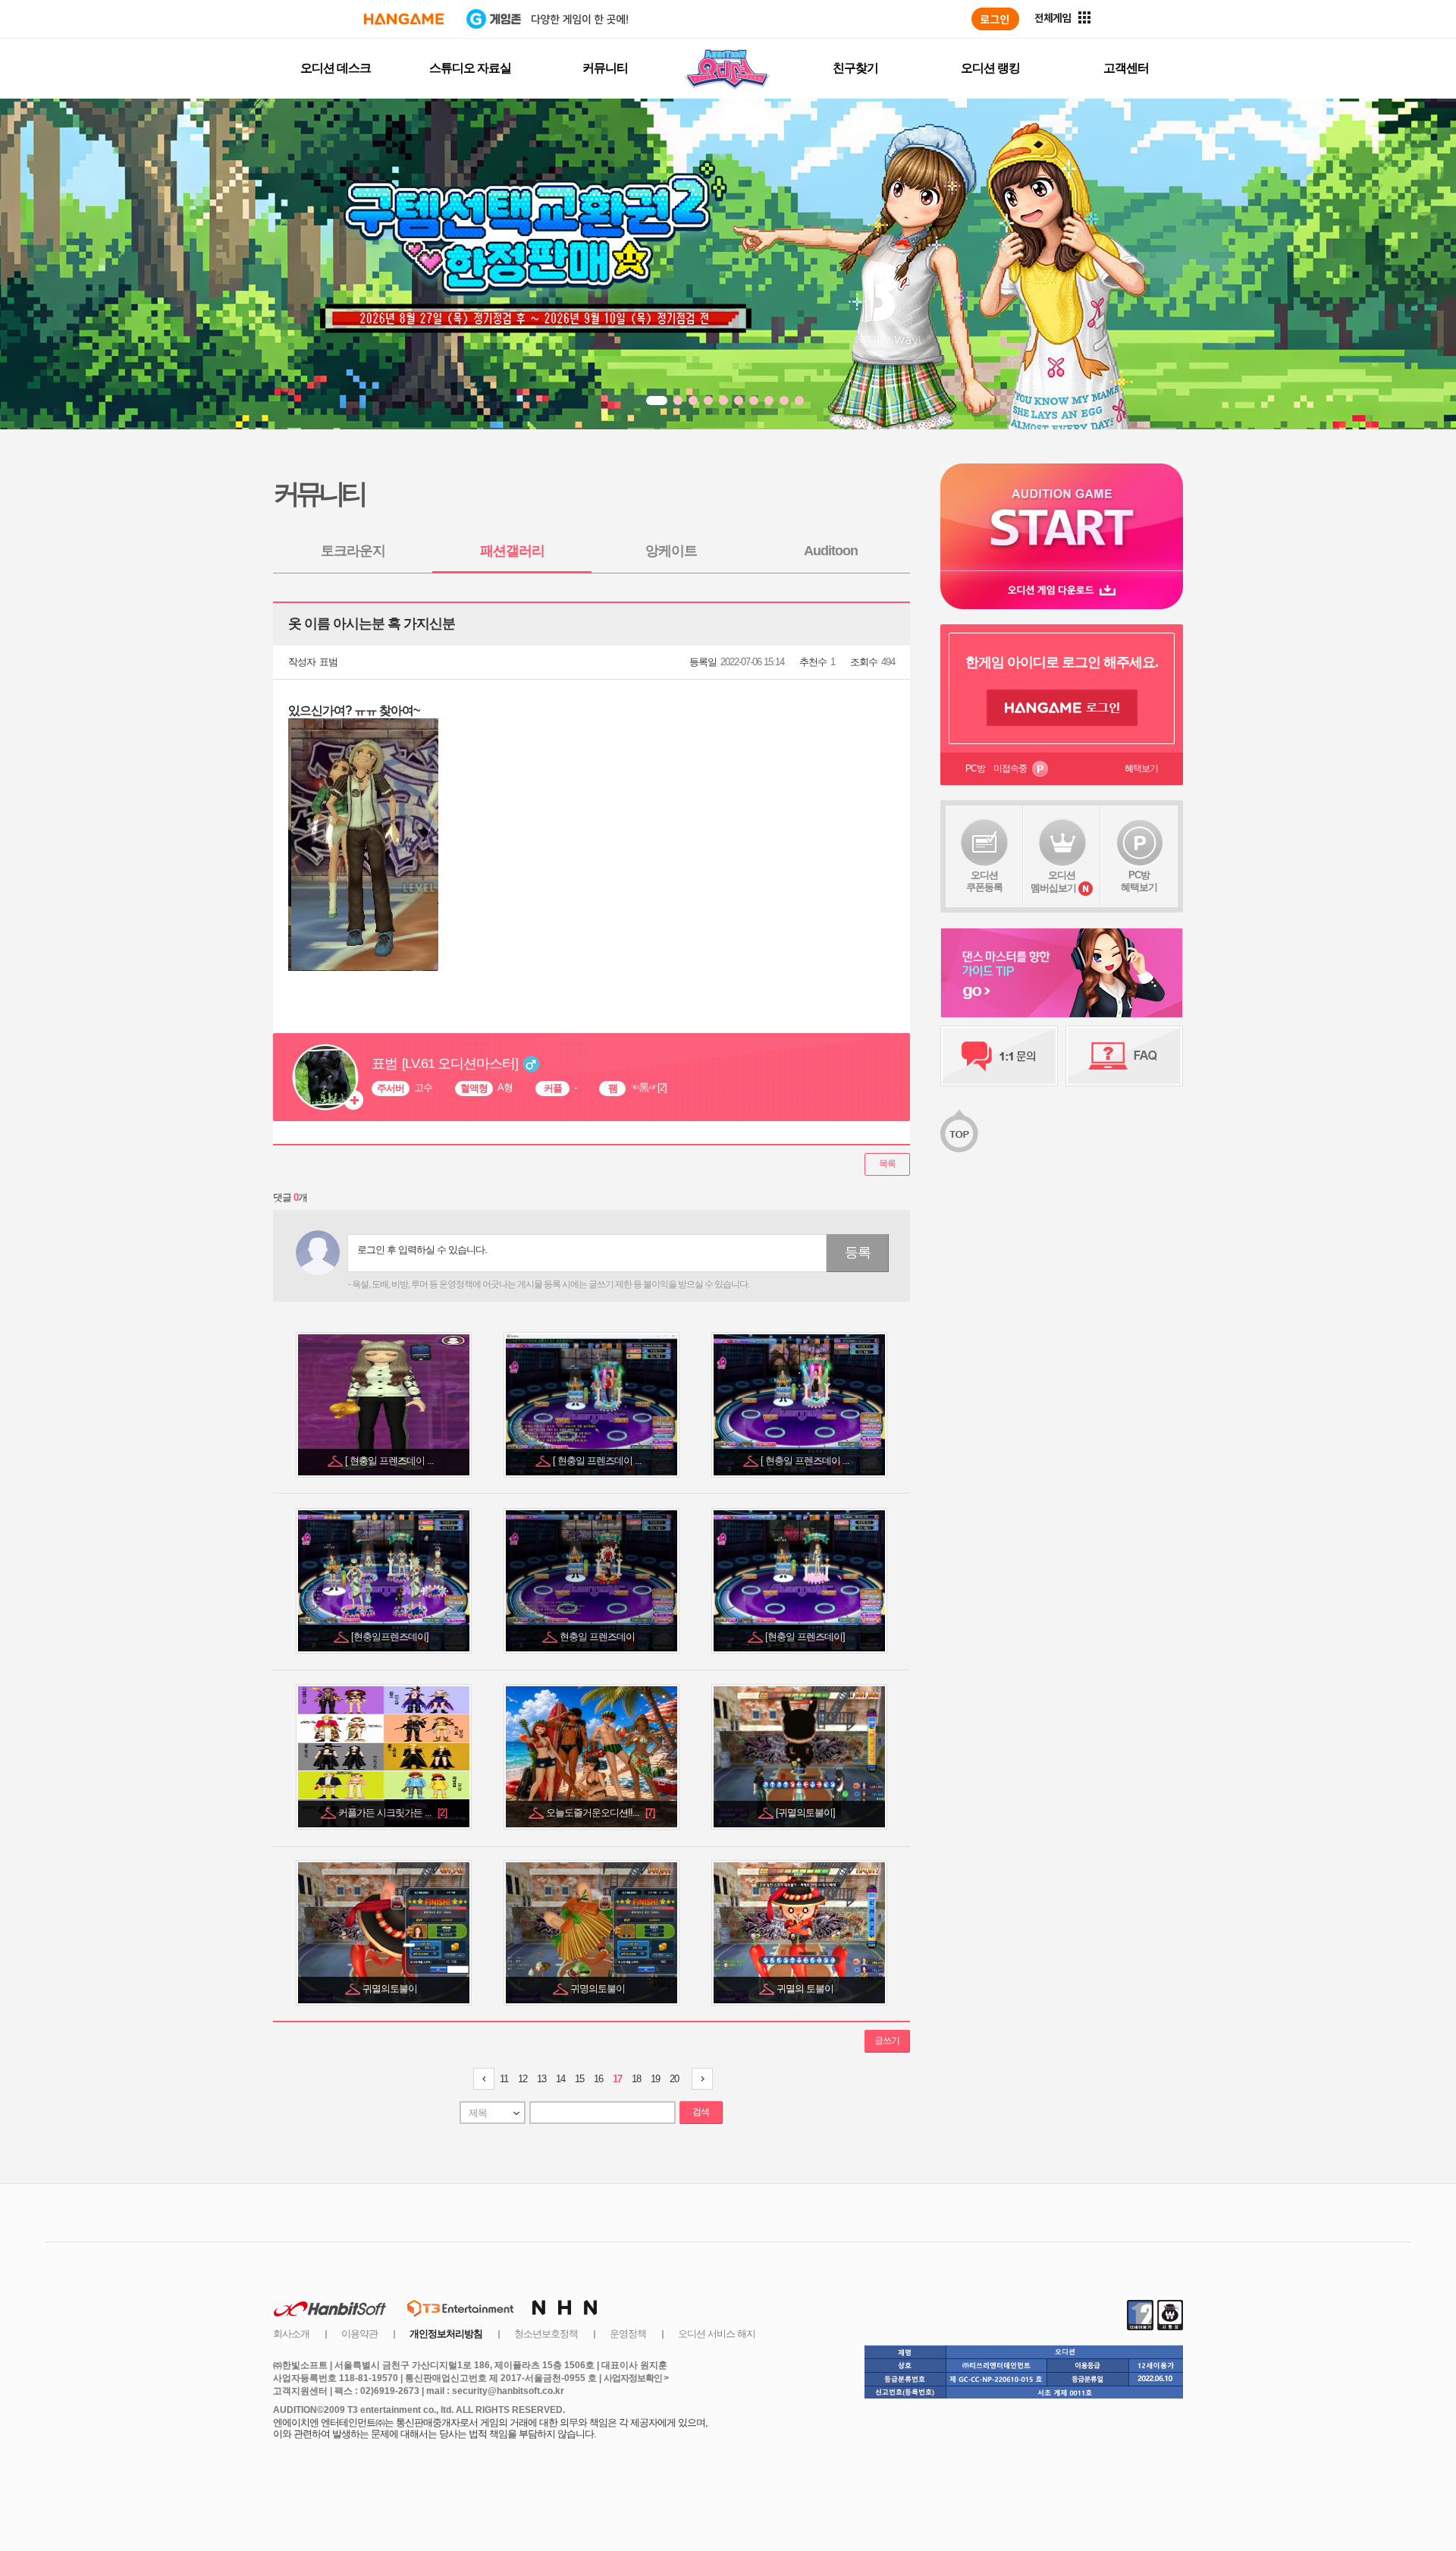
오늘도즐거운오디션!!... (600, 1813)
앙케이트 (671, 551)
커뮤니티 (605, 68)
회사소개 (291, 2334)
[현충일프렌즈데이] (391, 1637)
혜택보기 (1141, 768)
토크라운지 (353, 551)
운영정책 (628, 2334)
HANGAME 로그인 (1062, 708)
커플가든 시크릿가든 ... (392, 1813)
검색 (701, 2112)
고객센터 (1126, 68)
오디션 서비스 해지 (717, 2334)
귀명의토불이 (599, 1989)
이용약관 (359, 2334)
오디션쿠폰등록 (984, 881)
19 (655, 2079)
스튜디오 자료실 (470, 68)
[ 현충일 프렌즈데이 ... (391, 1461)
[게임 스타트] (1062, 517)
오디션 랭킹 (990, 68)
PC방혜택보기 (1139, 881)
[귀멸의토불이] (806, 1813)
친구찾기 (855, 68)
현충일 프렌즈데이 (598, 1637)
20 (674, 2079)
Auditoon (831, 551)
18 (636, 2079)
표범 (328, 662)
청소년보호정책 (546, 2334)
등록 (858, 1252)
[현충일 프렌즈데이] (806, 1637)
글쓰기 (887, 2040)
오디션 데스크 (336, 68)
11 (504, 2079)
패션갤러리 (512, 551)
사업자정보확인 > (636, 2378)
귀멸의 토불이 (806, 1989)
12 (522, 2079)
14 (560, 2079)
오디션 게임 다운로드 (1062, 590)
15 (579, 2079)
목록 (887, 1164)
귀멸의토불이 (391, 1989)
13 (541, 2079)
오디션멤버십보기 (1053, 881)
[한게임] (404, 19)
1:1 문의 (999, 1056)
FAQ (1124, 1056)
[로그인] (995, 19)
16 (598, 2079)
